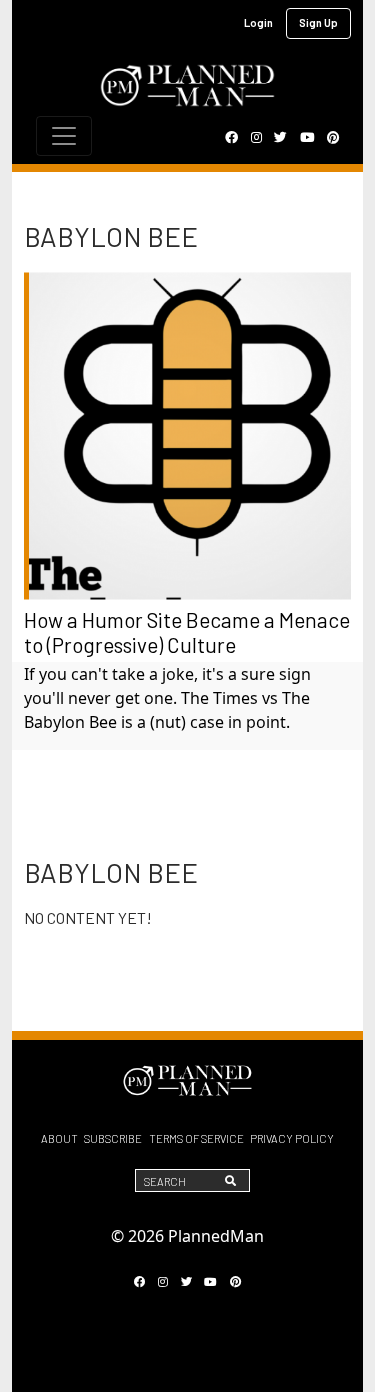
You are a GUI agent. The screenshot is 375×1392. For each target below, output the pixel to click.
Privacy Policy (292, 1138)
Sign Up (318, 22)
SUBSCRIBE (113, 1138)
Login (258, 22)
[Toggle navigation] (64, 136)
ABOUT (59, 1138)
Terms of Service (196, 1138)
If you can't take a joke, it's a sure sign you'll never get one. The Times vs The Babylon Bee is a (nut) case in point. (167, 698)
